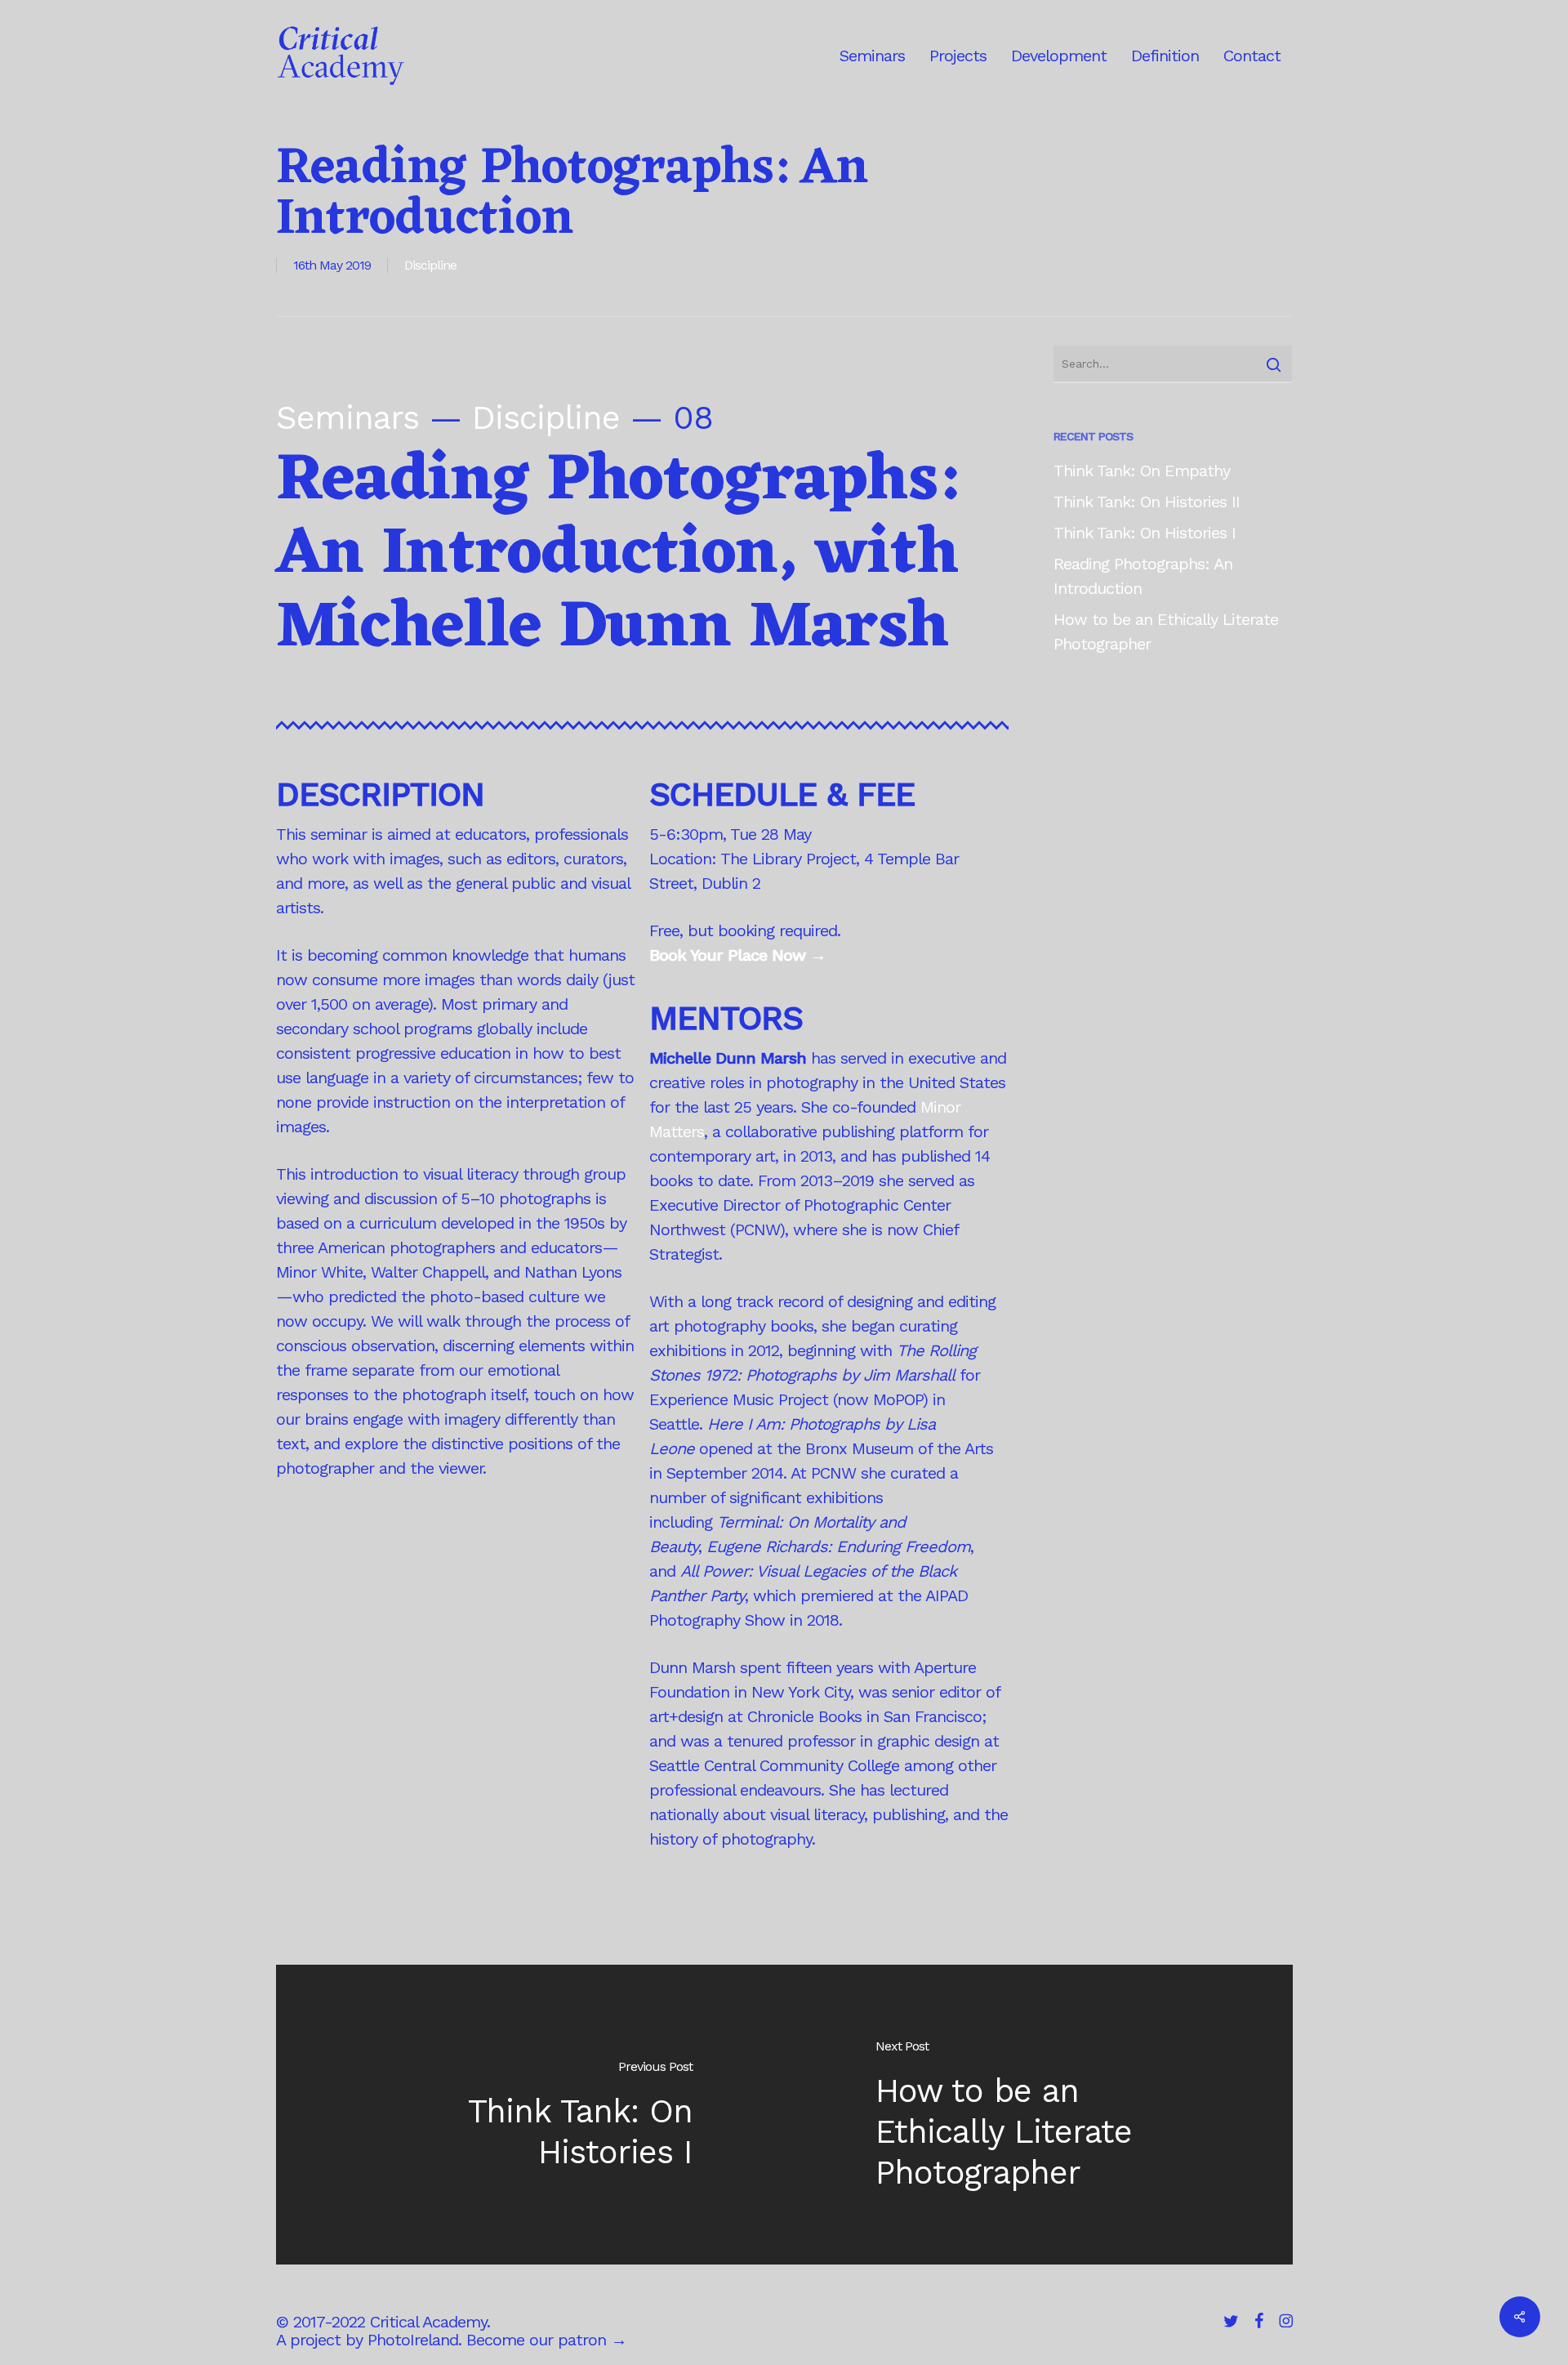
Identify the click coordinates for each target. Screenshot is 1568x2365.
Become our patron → (546, 2340)
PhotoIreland (413, 2340)
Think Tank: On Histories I (1145, 533)
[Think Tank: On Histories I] (530, 2115)
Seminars (347, 418)
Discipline (430, 265)
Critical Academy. (430, 2322)
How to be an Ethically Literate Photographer (1166, 631)
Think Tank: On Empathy (1142, 471)
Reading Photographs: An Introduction (1143, 576)
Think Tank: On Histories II (1147, 502)
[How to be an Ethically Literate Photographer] (1038, 2115)
